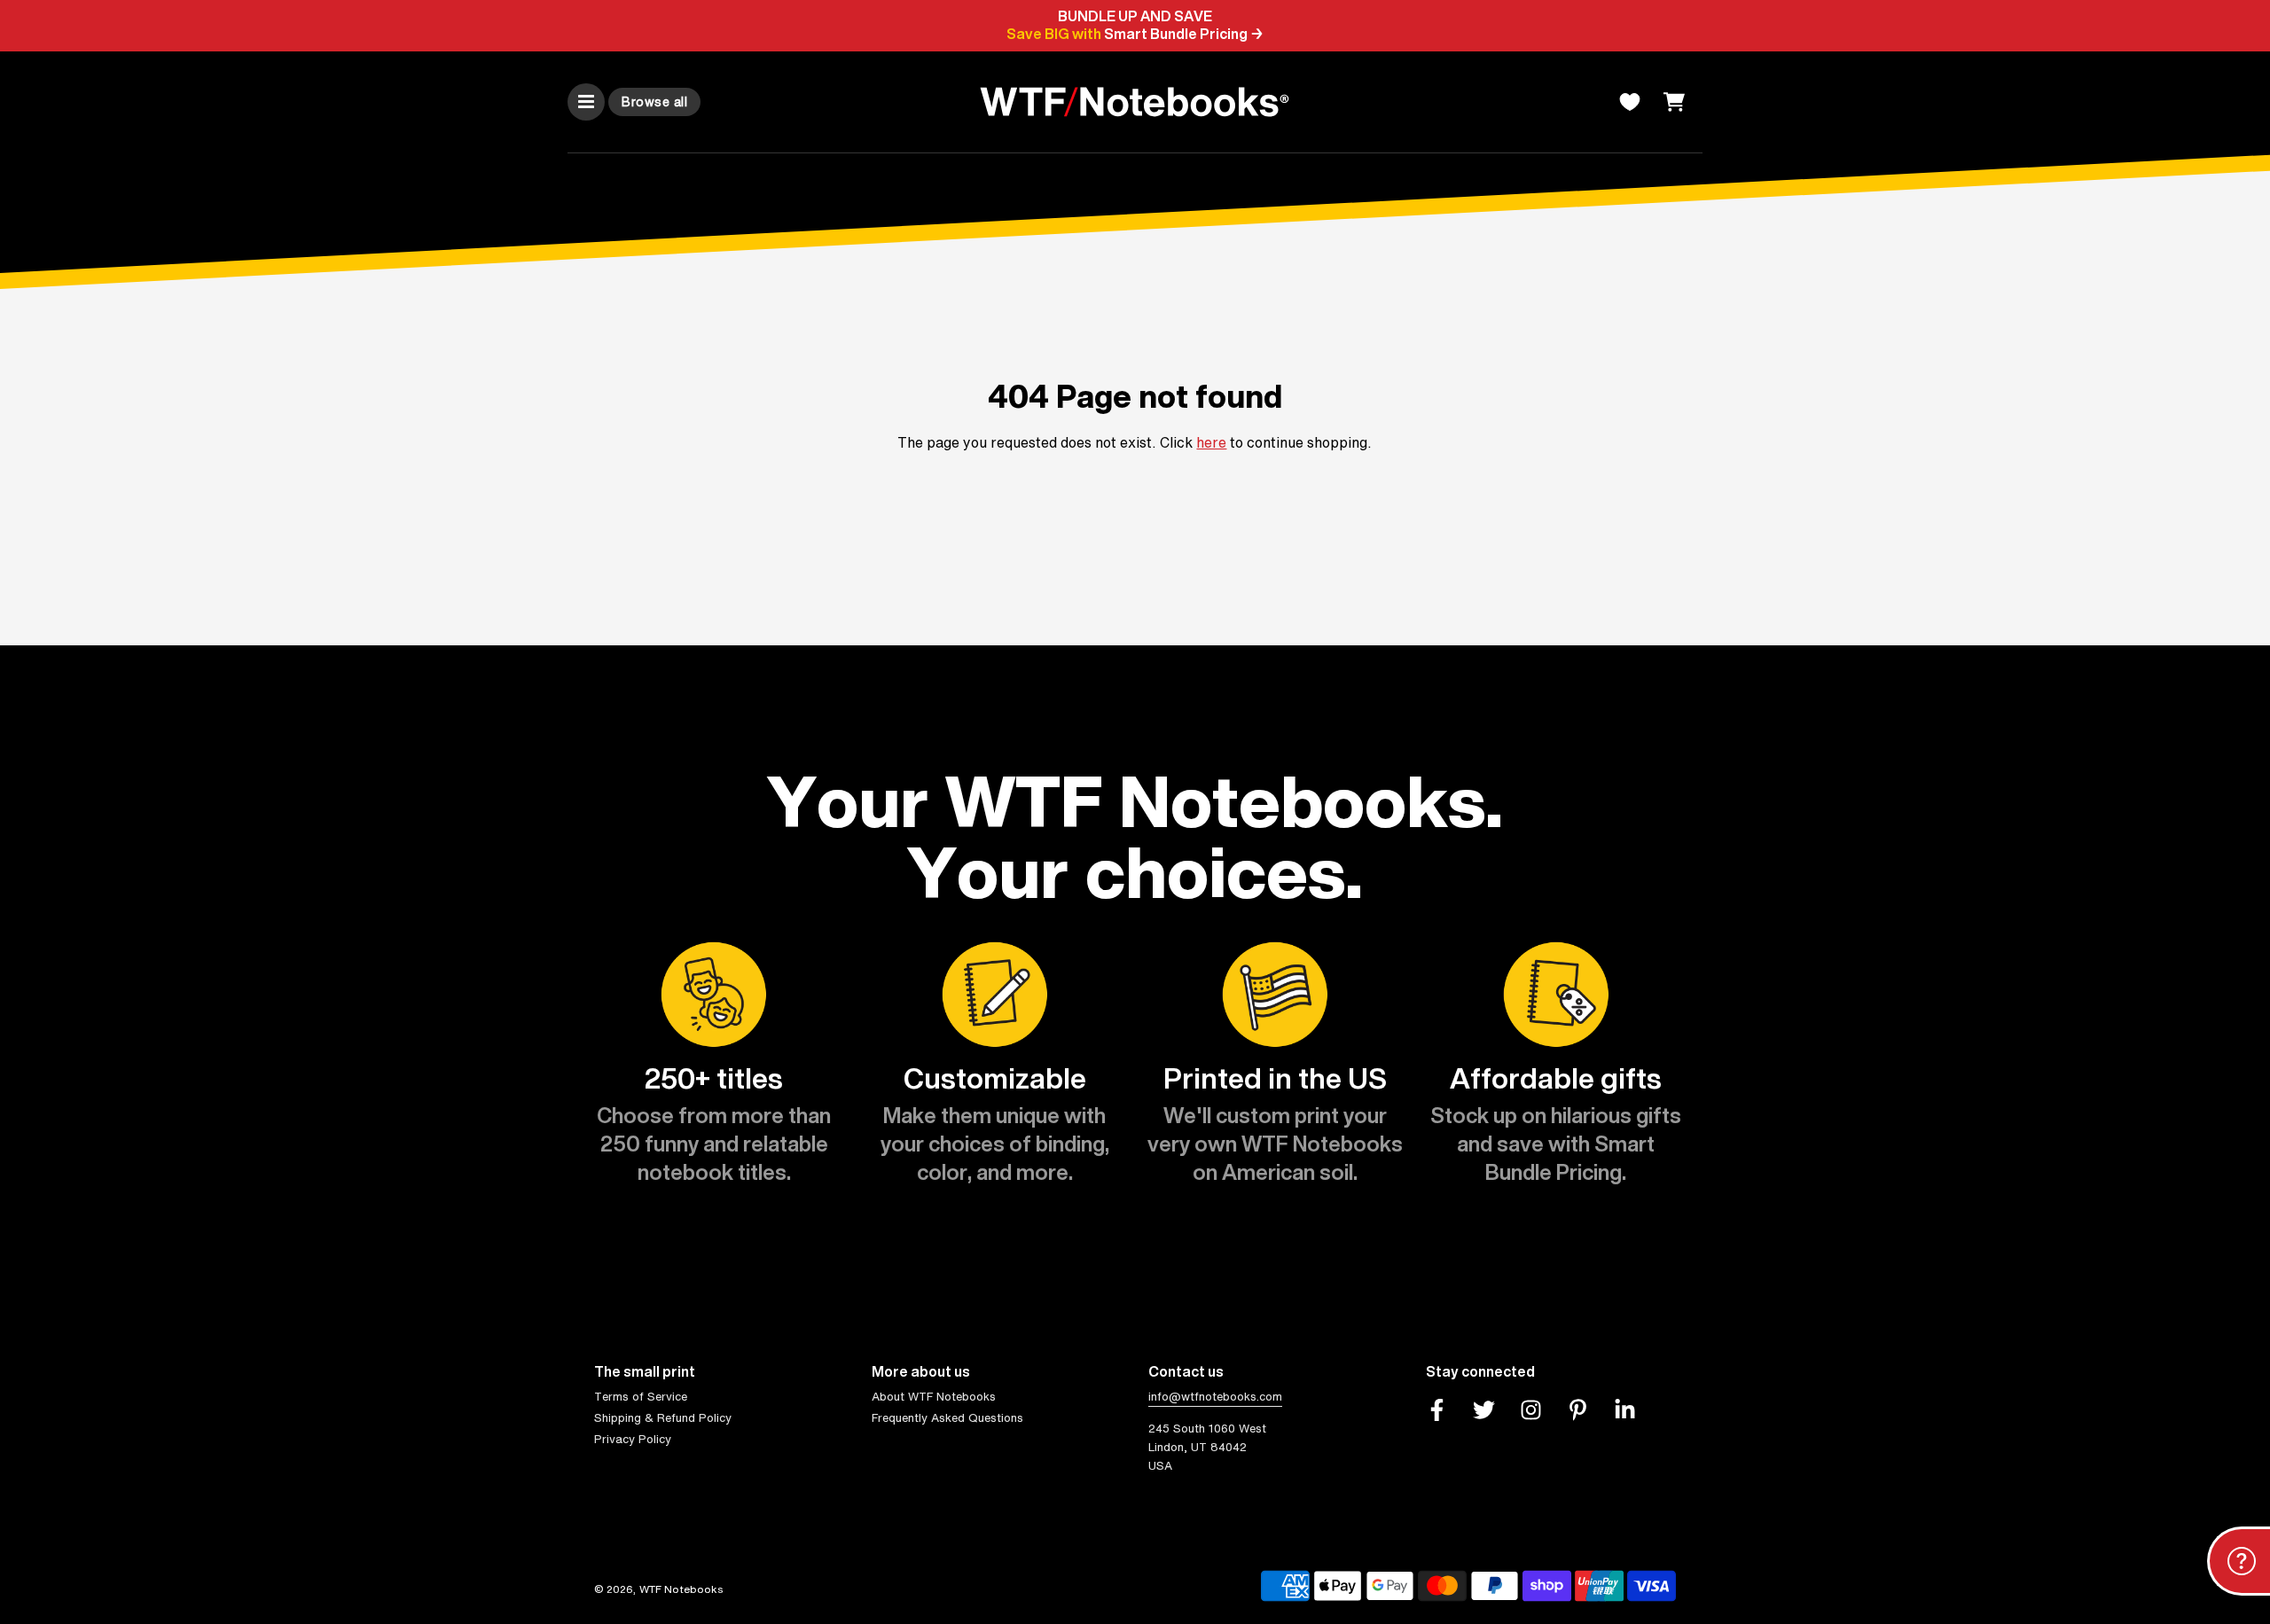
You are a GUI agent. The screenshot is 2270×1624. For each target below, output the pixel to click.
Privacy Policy (633, 1439)
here (1211, 442)
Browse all (654, 101)
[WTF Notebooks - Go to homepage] (1135, 102)
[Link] (1437, 1409)
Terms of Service (641, 1397)
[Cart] (1676, 102)
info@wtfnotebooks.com (1215, 1397)
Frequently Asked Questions (947, 1418)
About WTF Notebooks (934, 1397)
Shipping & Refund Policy (663, 1418)
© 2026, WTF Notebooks (659, 1589)
